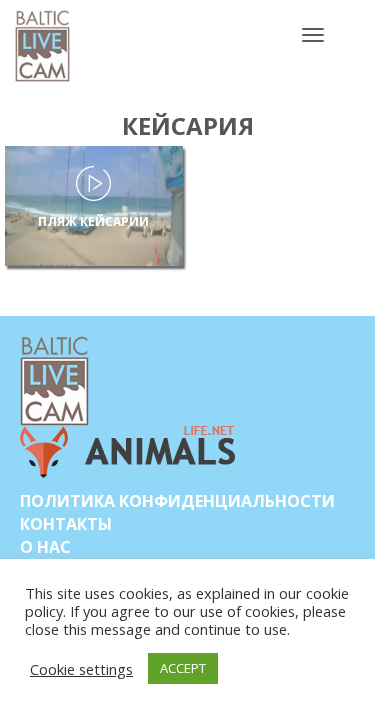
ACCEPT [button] (183, 668)
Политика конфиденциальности (177, 501)
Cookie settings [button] (81, 669)
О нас (45, 547)
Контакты (66, 524)
